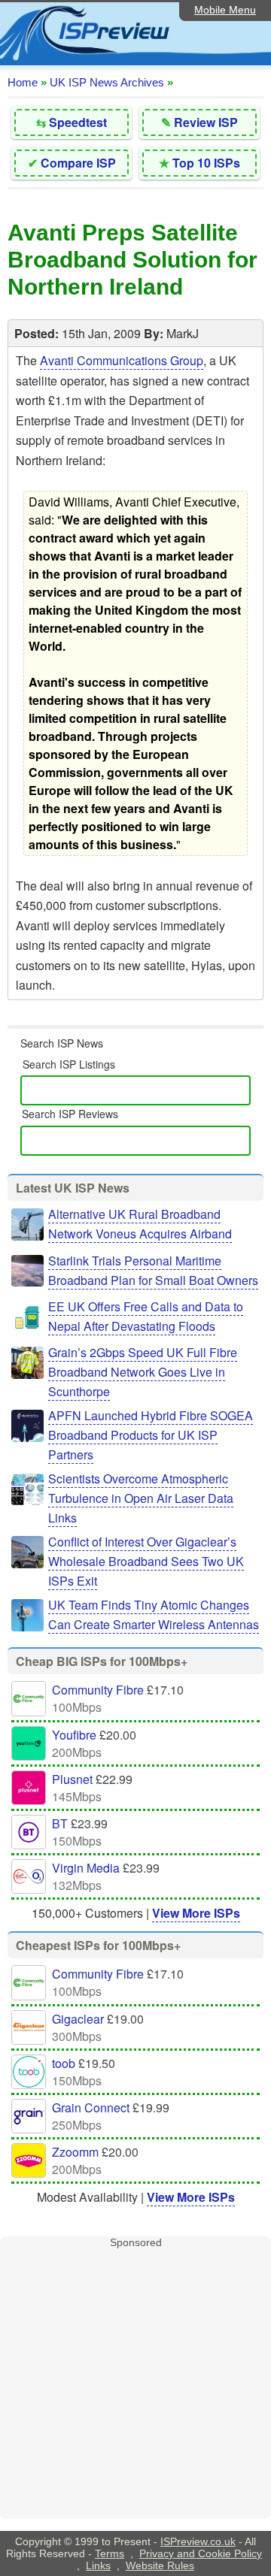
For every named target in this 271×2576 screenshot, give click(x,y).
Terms (110, 2553)
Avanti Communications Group (122, 360)
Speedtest (78, 122)
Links (98, 2565)
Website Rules (160, 2565)
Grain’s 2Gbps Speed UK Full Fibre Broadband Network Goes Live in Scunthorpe (143, 1372)
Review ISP (206, 122)
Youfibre (74, 1735)
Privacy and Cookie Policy (201, 2553)
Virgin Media (86, 1868)
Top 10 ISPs (206, 163)
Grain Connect (91, 2107)
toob (64, 2063)
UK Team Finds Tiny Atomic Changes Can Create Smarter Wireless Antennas (154, 1615)
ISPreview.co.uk (198, 2541)
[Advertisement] (135, 2384)
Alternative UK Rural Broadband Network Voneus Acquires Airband (140, 1224)
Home (23, 82)
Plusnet (72, 1779)
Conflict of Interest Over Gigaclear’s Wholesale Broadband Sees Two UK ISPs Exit (146, 1561)
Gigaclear (78, 2019)
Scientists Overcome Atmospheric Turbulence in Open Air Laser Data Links (141, 1498)
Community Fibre (98, 1690)
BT (60, 1823)
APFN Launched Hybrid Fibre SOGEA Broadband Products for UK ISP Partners (151, 1435)
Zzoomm (75, 2152)
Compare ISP (78, 163)
